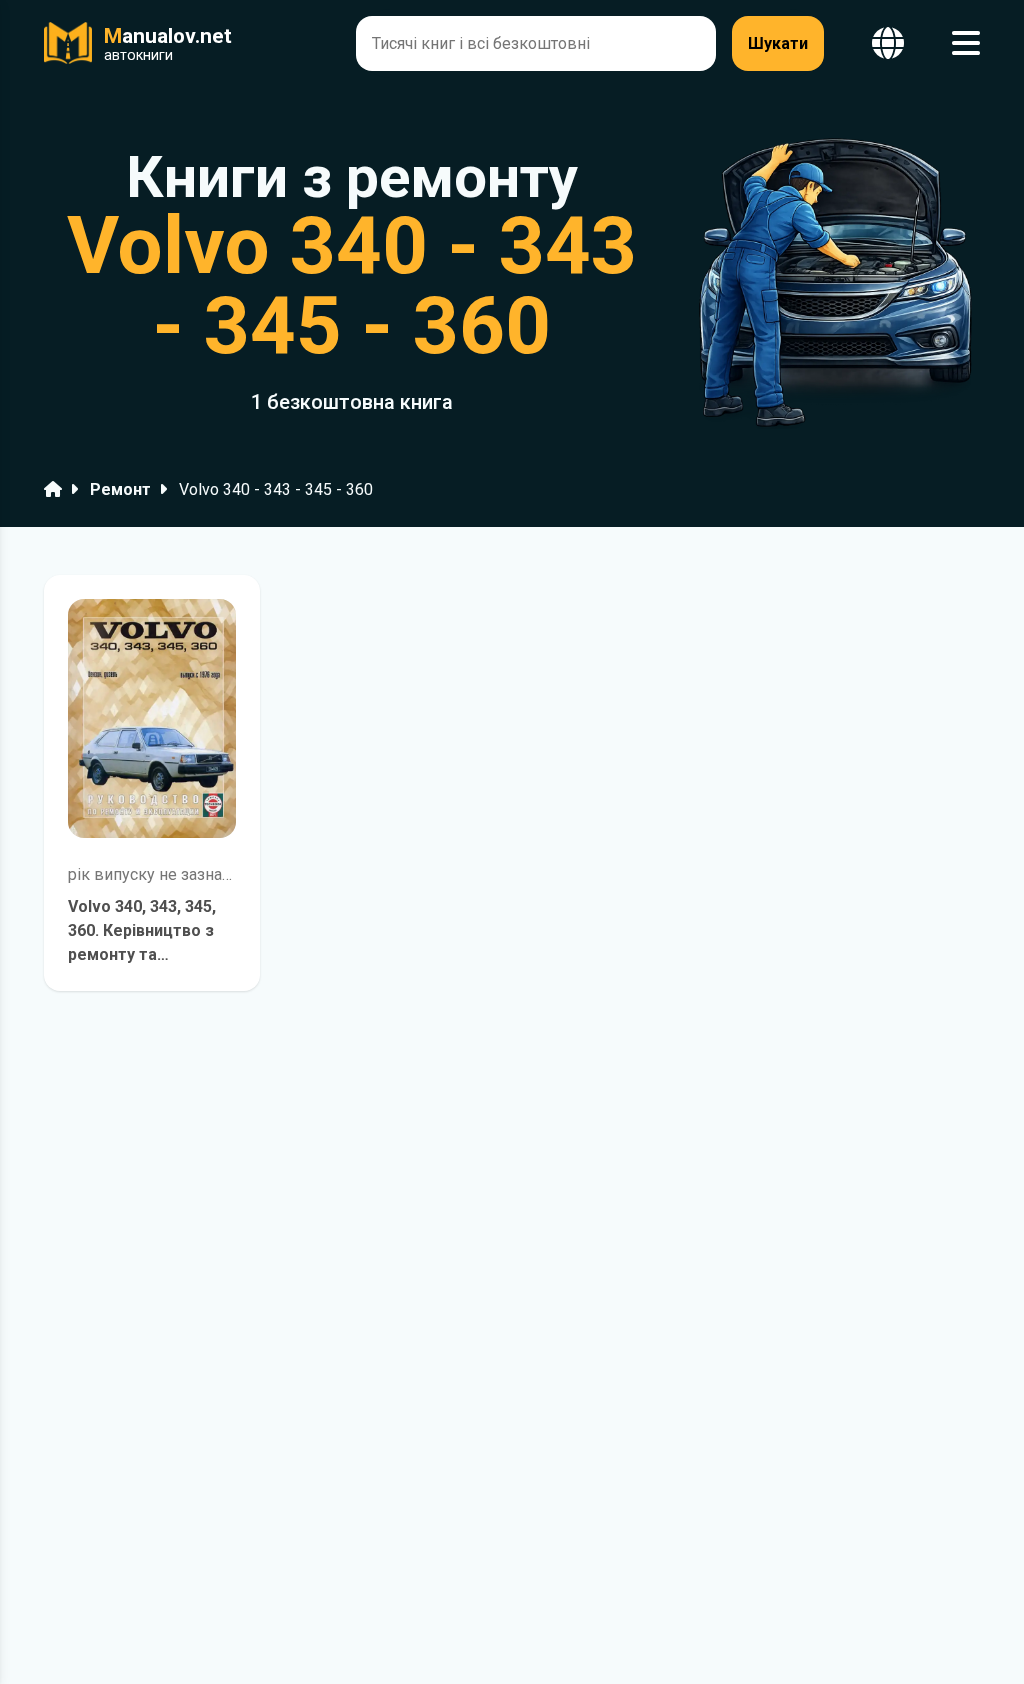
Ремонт (120, 489)
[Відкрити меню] (966, 43)
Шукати (778, 43)
